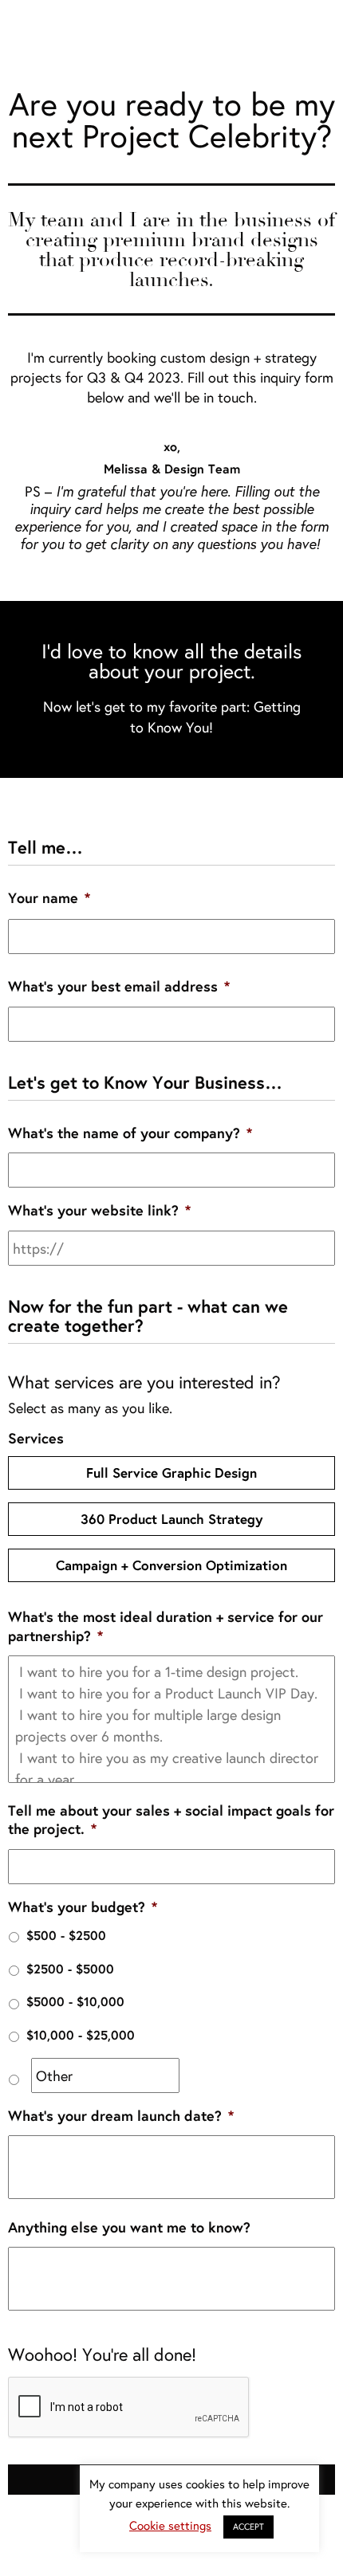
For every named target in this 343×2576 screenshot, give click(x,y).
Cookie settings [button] (170, 2525)
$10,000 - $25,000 (81, 2035)
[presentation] (129, 2408)
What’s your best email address (119, 986)
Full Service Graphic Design (171, 1473)
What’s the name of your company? (130, 1133)
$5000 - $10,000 (75, 2001)
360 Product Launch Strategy (171, 1519)
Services (36, 1438)
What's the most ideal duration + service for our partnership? (166, 1626)
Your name (49, 898)
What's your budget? (83, 1907)
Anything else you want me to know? (129, 2227)
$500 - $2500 (66, 1935)
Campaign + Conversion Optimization (171, 1565)
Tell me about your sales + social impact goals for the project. (171, 1820)
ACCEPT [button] (248, 2527)
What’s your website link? (99, 1210)
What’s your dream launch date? (121, 2116)
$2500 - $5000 (70, 1969)
